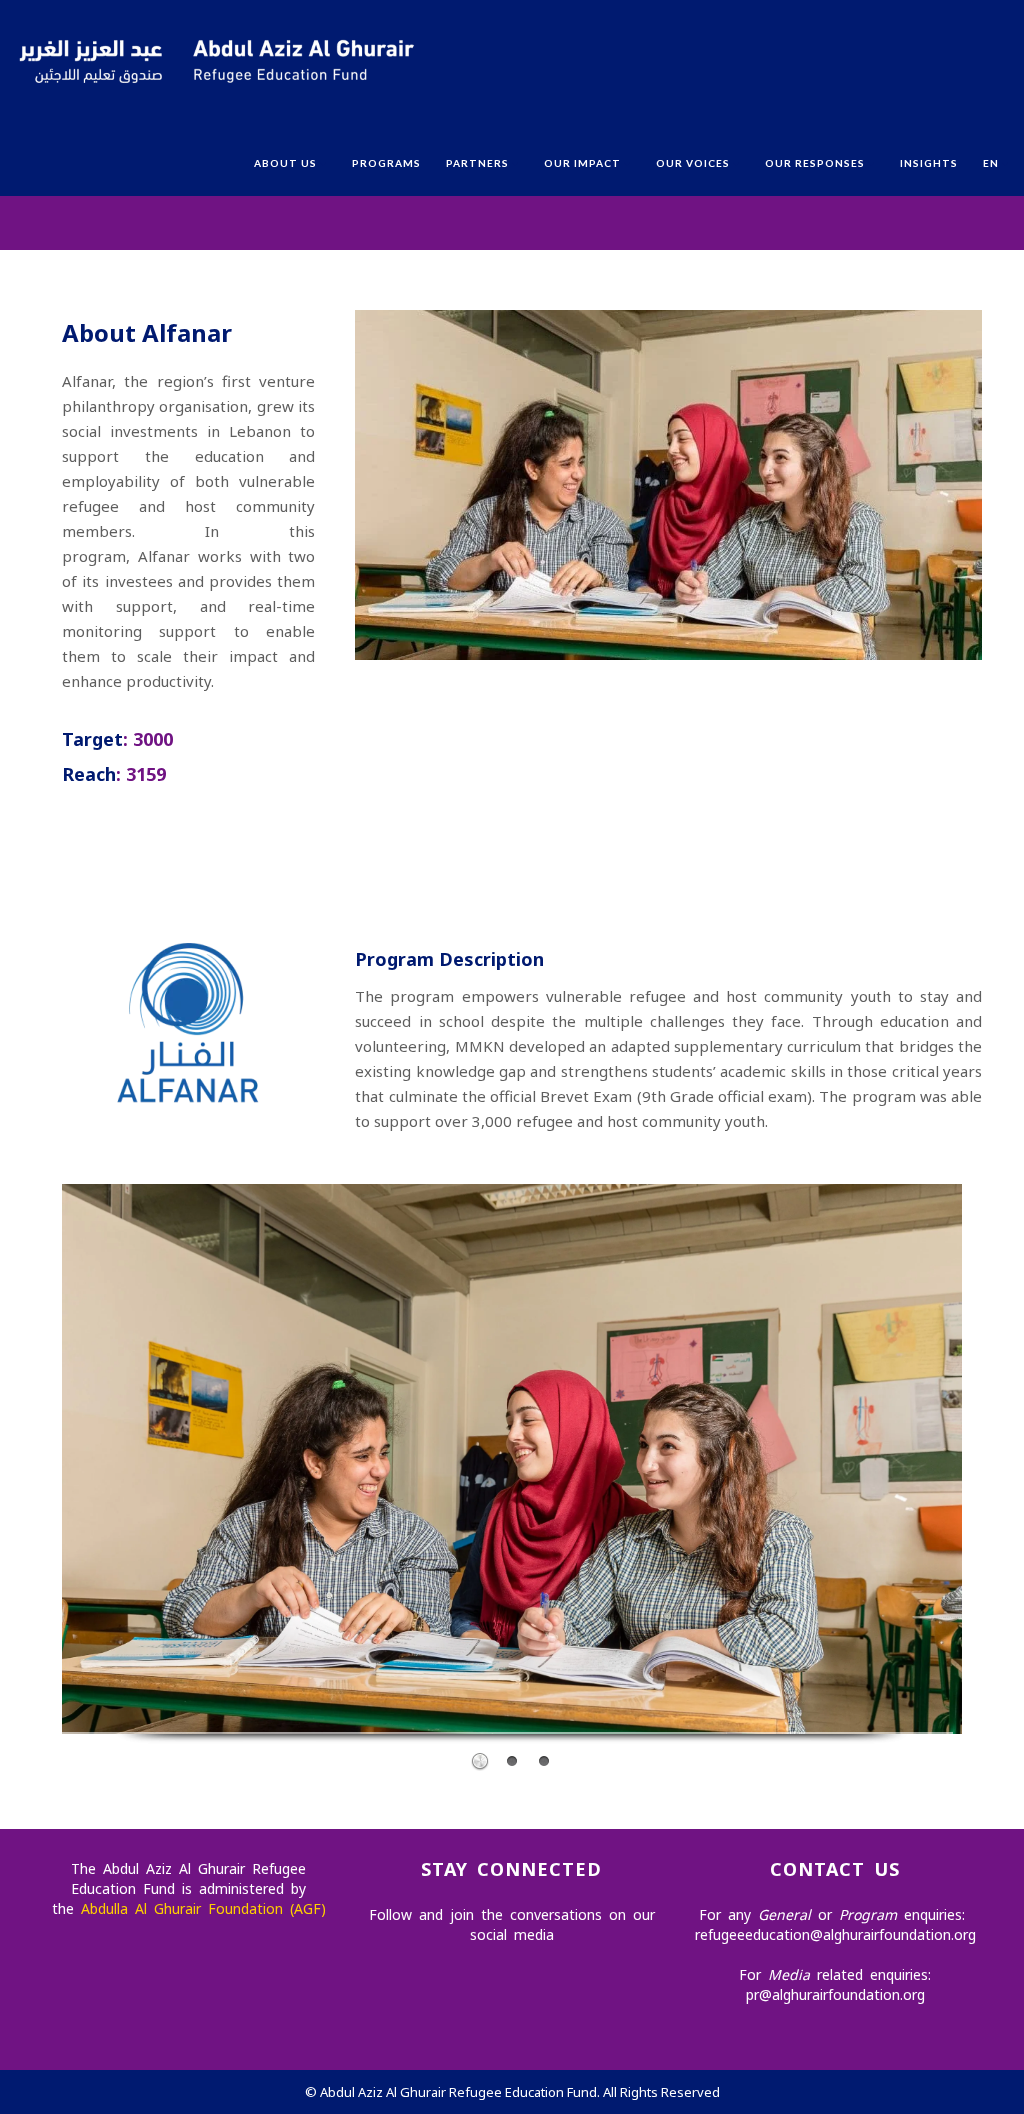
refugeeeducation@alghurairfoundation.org (835, 1934)
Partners (477, 163)
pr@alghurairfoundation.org (835, 1994)
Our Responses (815, 163)
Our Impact (582, 163)
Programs (386, 163)
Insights (929, 163)
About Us (285, 163)
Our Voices (693, 163)
